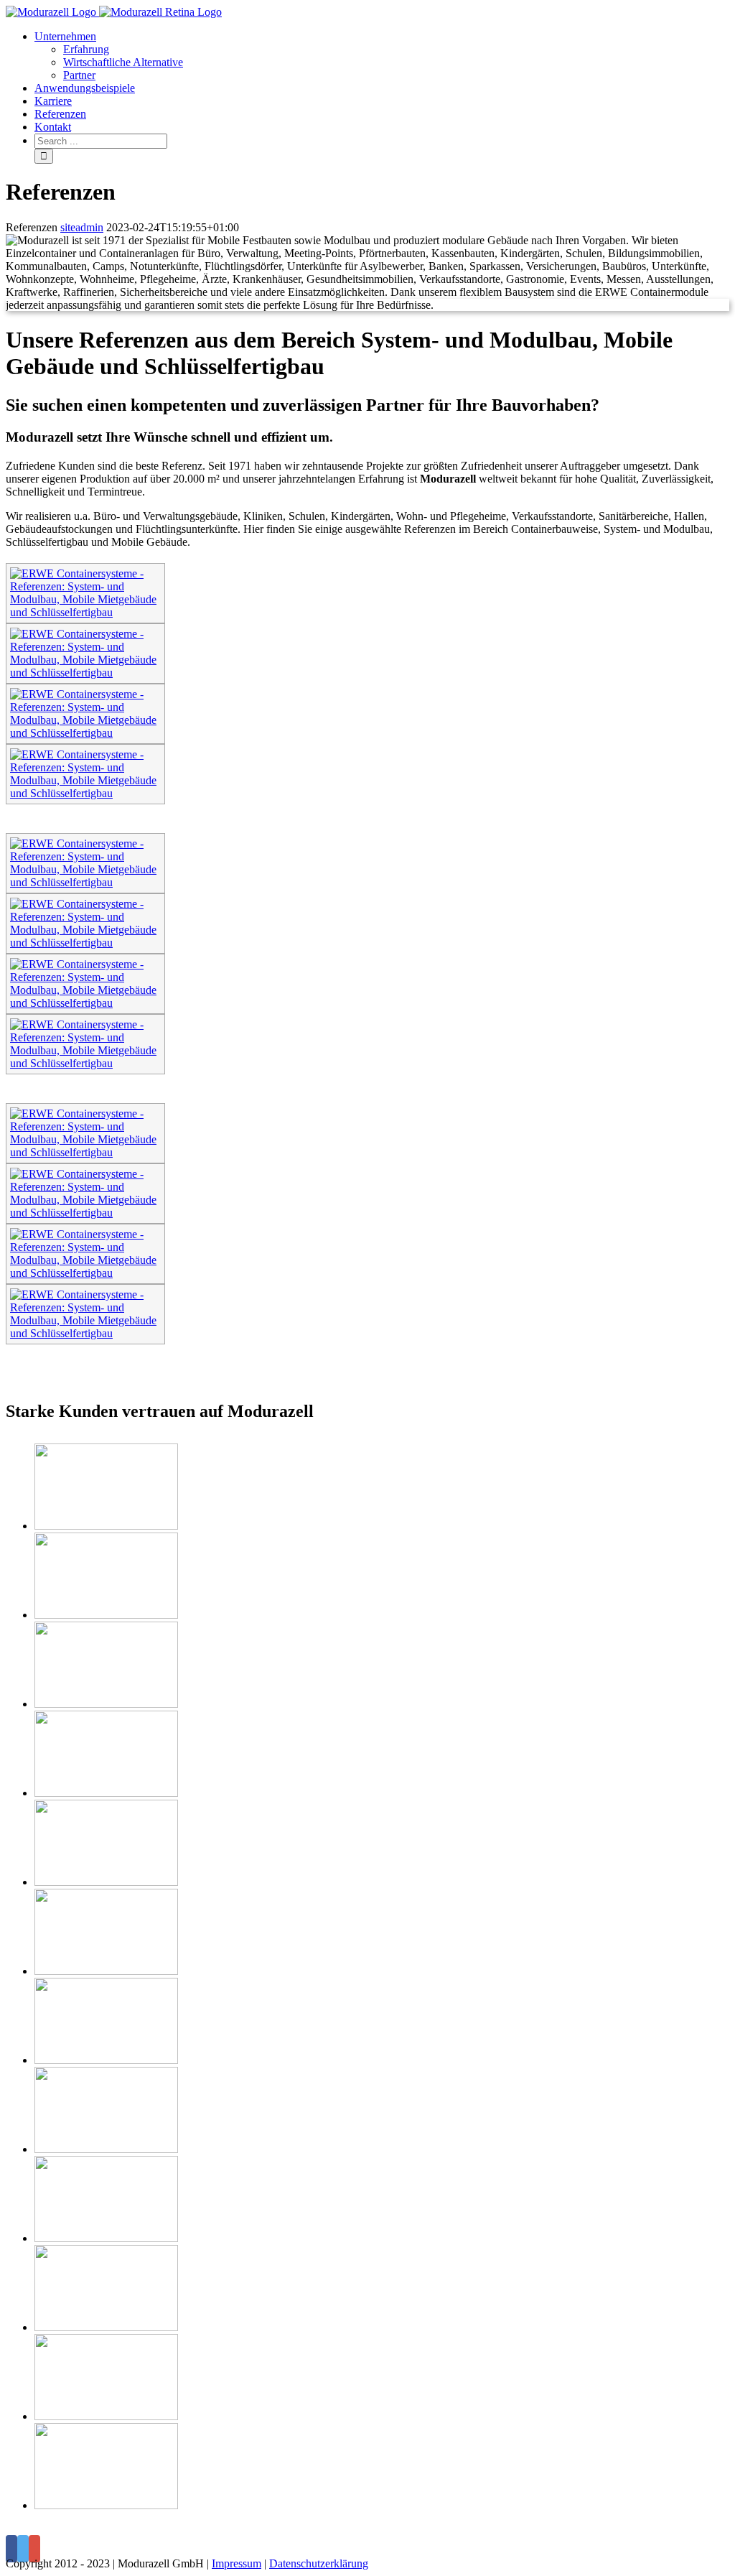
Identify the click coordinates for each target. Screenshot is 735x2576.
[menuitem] (382, 56)
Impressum (237, 2563)
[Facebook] (11, 2549)
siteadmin (82, 227)
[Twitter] (23, 2549)
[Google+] (34, 2549)
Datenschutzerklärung (319, 2563)
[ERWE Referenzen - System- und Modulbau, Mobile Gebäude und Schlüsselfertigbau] (85, 612)
